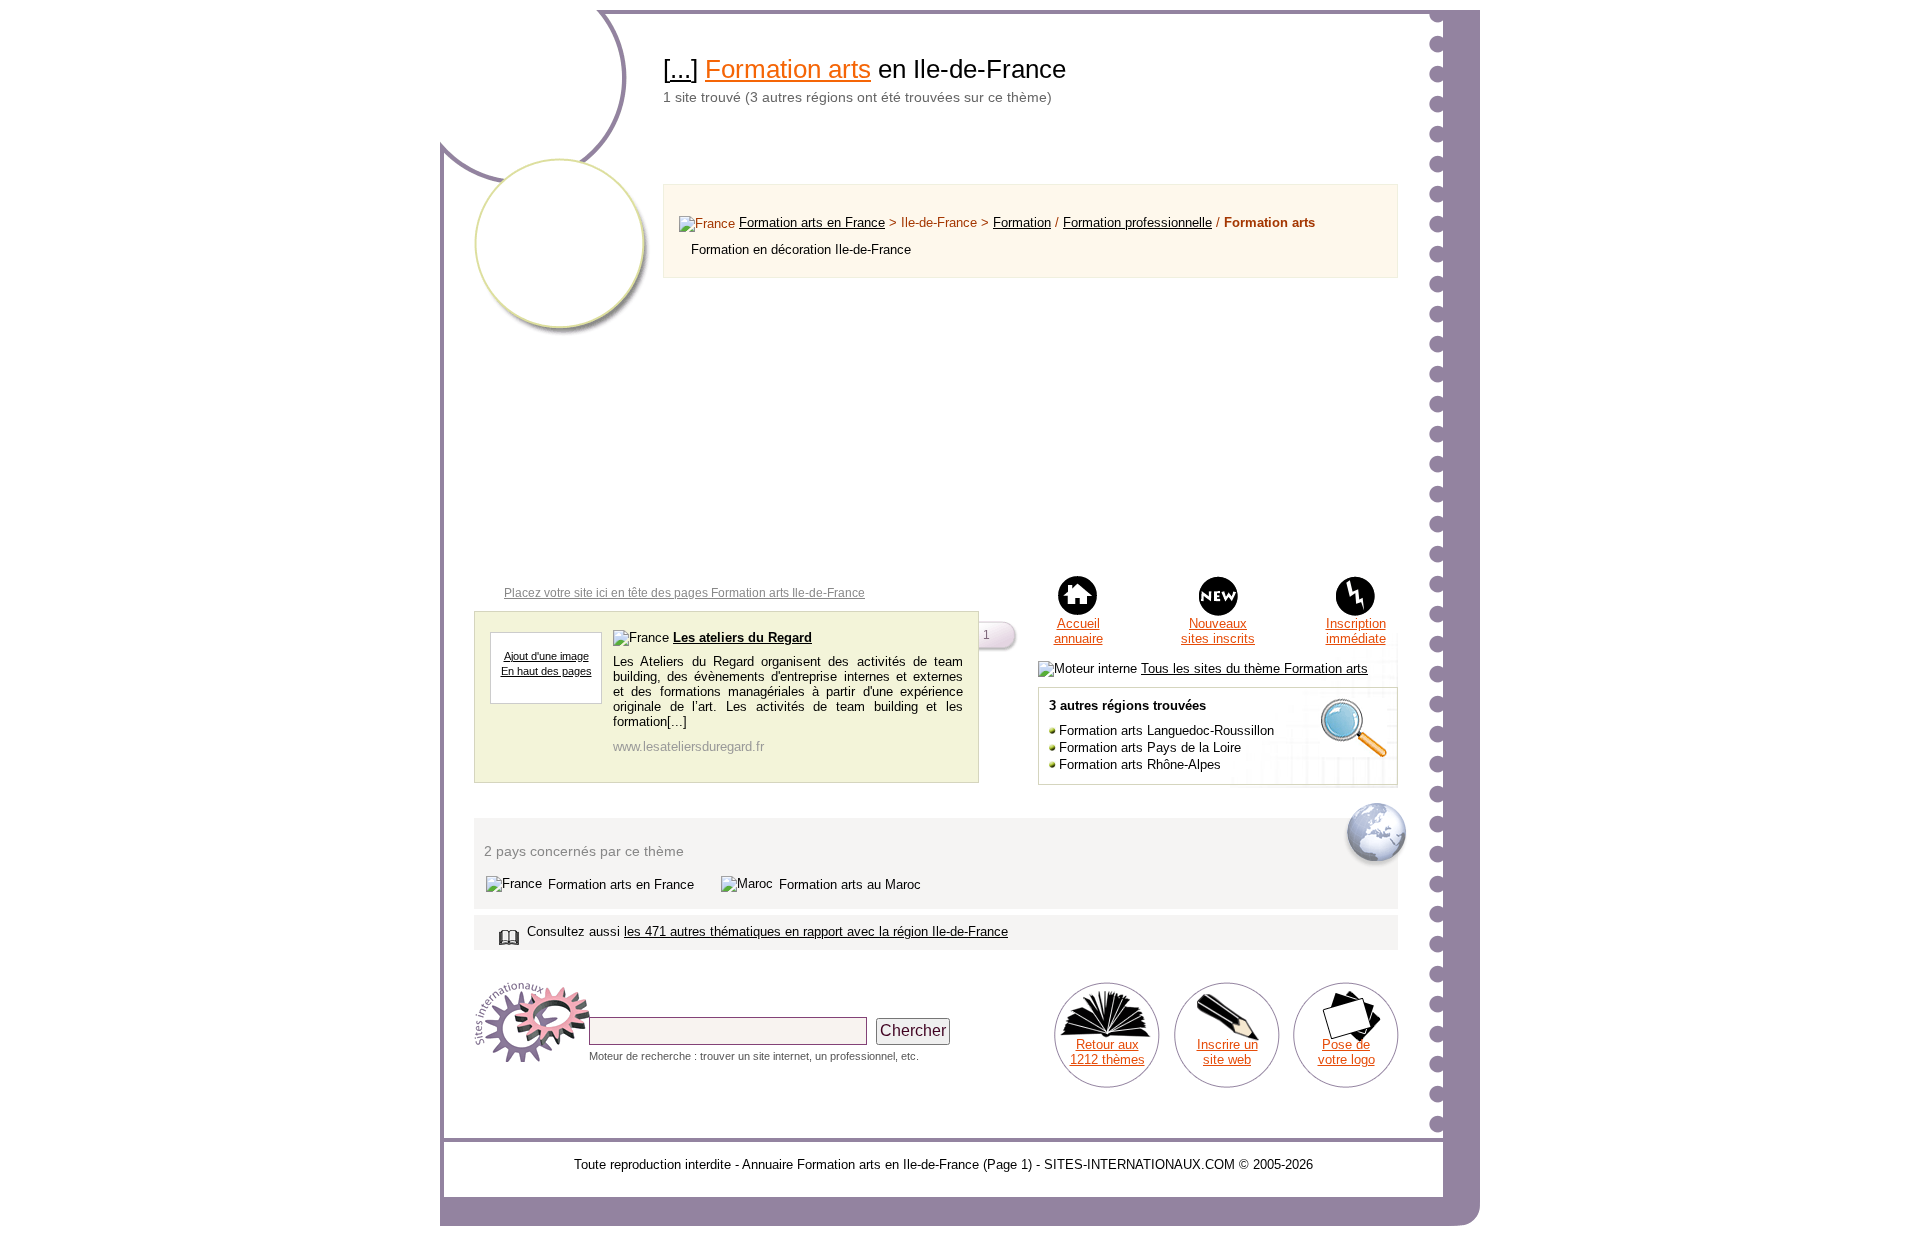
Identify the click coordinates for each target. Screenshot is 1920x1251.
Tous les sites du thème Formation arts (1254, 668)
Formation (1022, 222)
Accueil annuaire (1078, 631)
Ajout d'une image (546, 656)
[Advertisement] (1030, 426)
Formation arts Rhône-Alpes (1140, 764)
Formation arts (788, 69)
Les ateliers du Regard (742, 637)
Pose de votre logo (1346, 1052)
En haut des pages (546, 671)
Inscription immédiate (1356, 631)
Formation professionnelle (1137, 222)
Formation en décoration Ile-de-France (801, 249)
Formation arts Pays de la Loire (1150, 747)
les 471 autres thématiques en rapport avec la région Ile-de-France (816, 931)
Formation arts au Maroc (850, 884)
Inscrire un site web (1227, 1052)
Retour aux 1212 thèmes (1107, 1052)
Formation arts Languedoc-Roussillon (1166, 730)
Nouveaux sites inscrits (1218, 631)
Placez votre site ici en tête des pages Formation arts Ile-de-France (684, 593)
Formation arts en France (812, 222)
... (680, 69)
